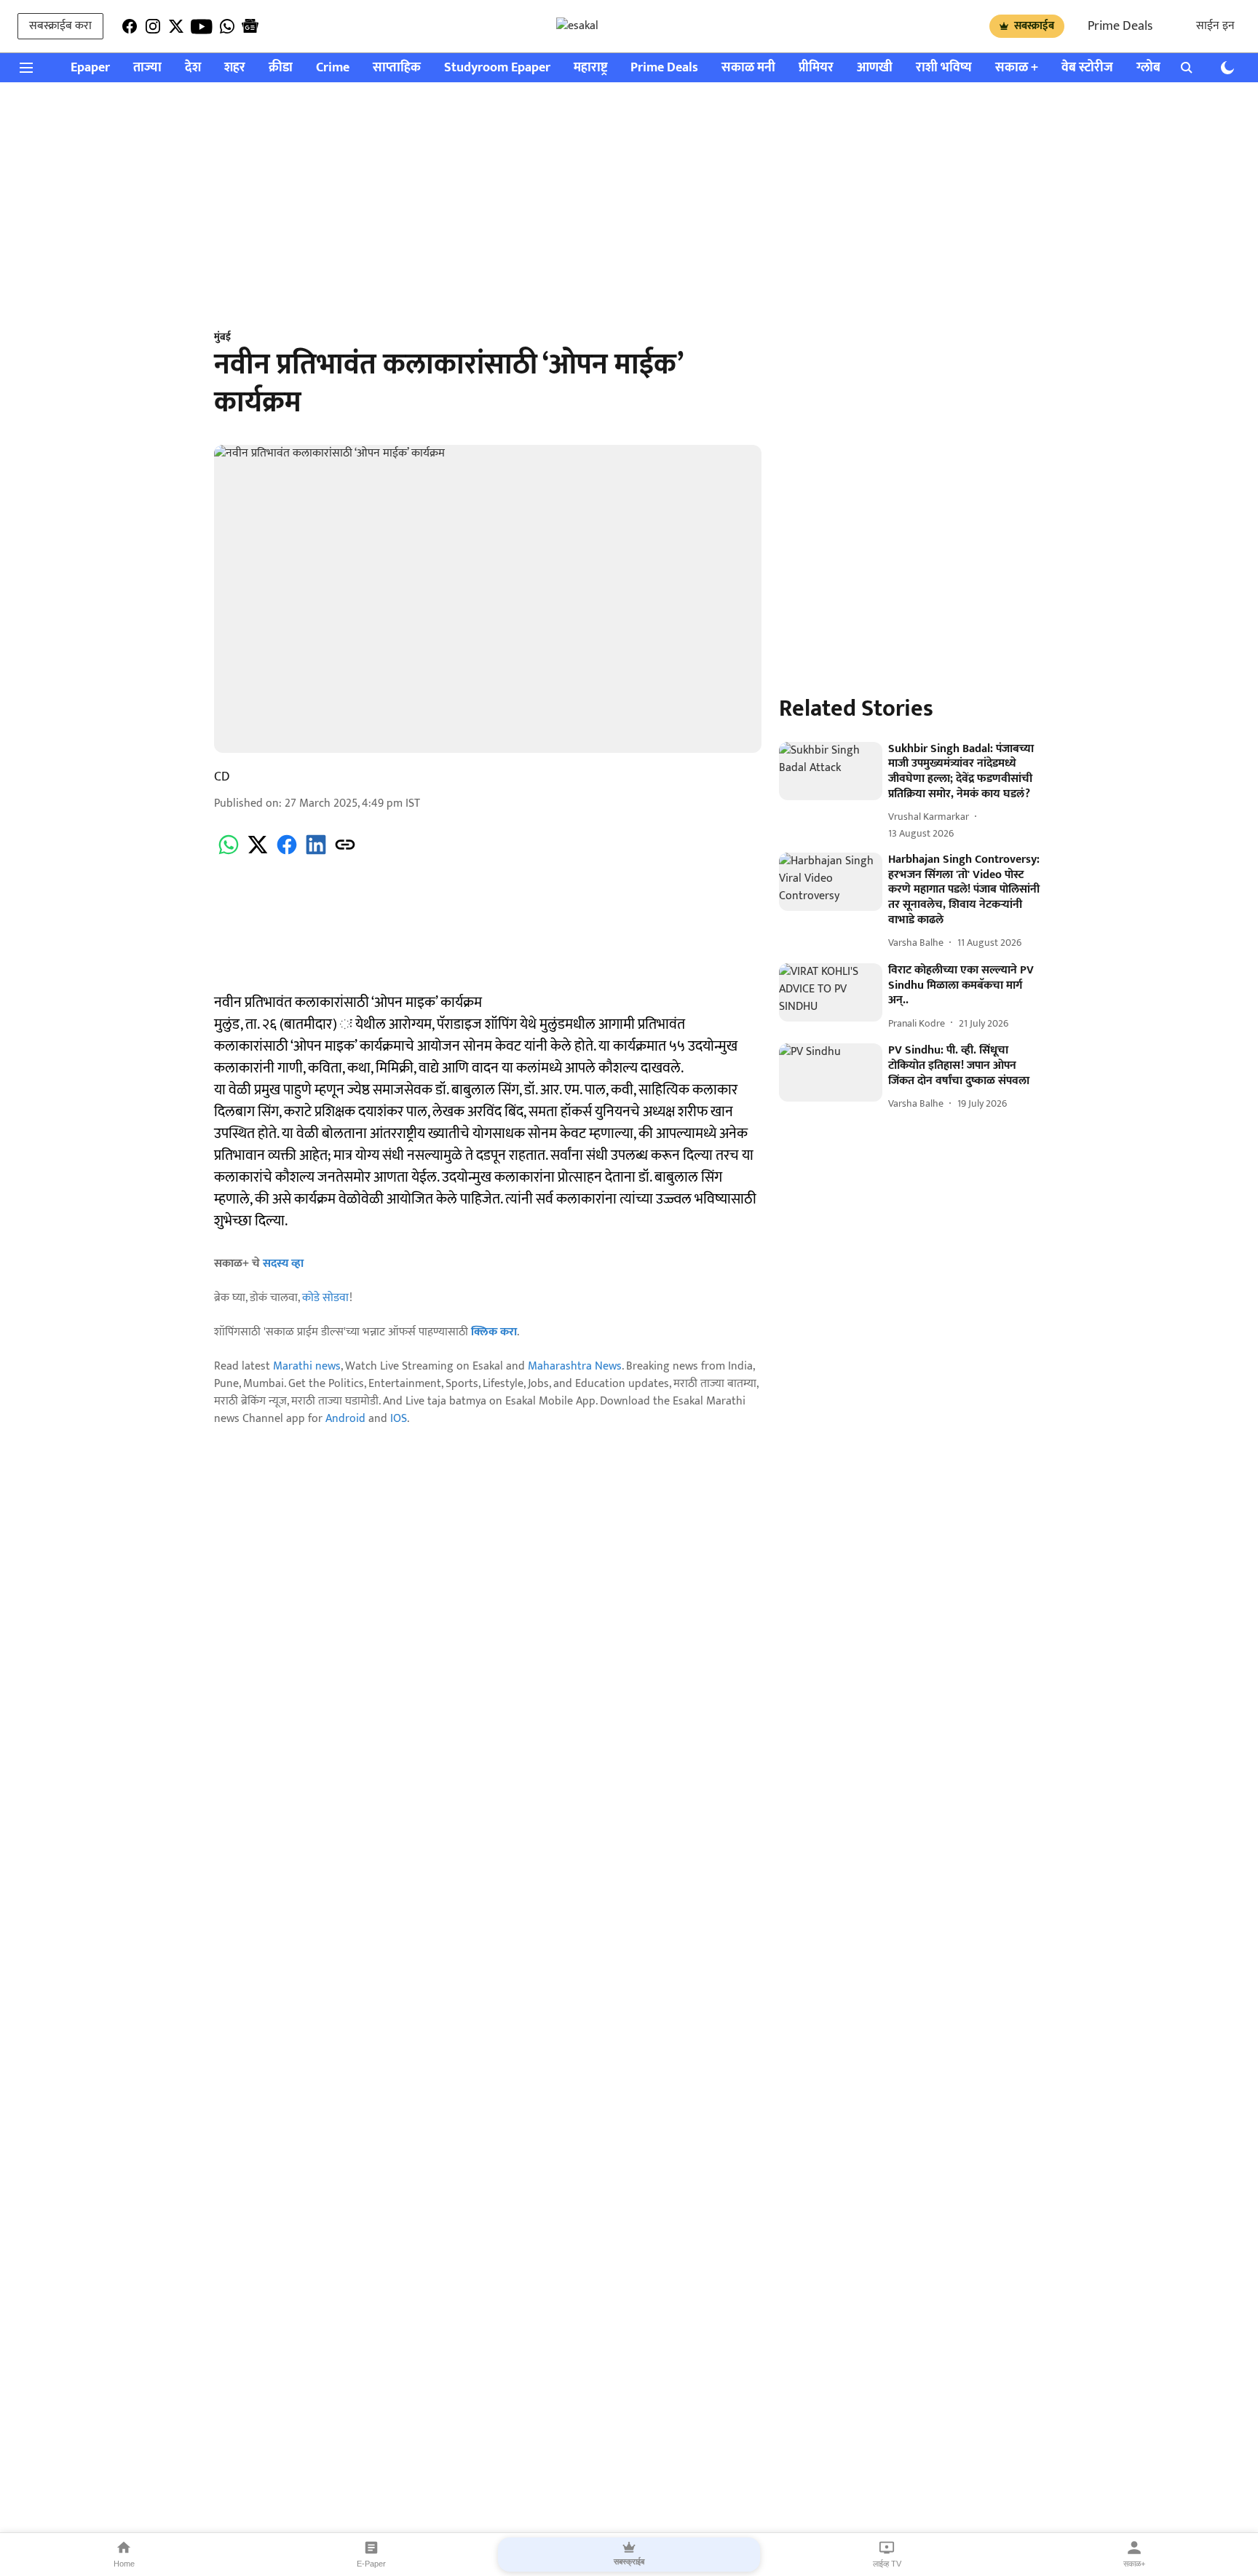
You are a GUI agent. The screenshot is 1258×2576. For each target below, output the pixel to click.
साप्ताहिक (397, 68)
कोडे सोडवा (326, 1298)
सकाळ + (1017, 68)
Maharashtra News (575, 1366)
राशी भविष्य (944, 68)
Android (345, 1419)
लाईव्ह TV (887, 2564)
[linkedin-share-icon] (316, 853)
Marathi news (307, 1366)
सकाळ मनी (748, 68)
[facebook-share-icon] (287, 853)
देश (193, 68)
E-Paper (371, 2564)
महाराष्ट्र (590, 68)
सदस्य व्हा (283, 1264)
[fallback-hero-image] (831, 771)
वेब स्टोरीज (1087, 68)
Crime (333, 68)
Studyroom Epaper (497, 68)
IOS (399, 1419)
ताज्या (147, 68)
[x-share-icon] (258, 853)
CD (222, 777)
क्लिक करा (494, 1332)
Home (124, 2564)
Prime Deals (1120, 26)
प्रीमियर (816, 68)
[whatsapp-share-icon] (229, 853)
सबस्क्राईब (1034, 26)
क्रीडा (281, 68)
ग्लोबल (1153, 68)
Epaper (90, 68)
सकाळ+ (1134, 2564)
